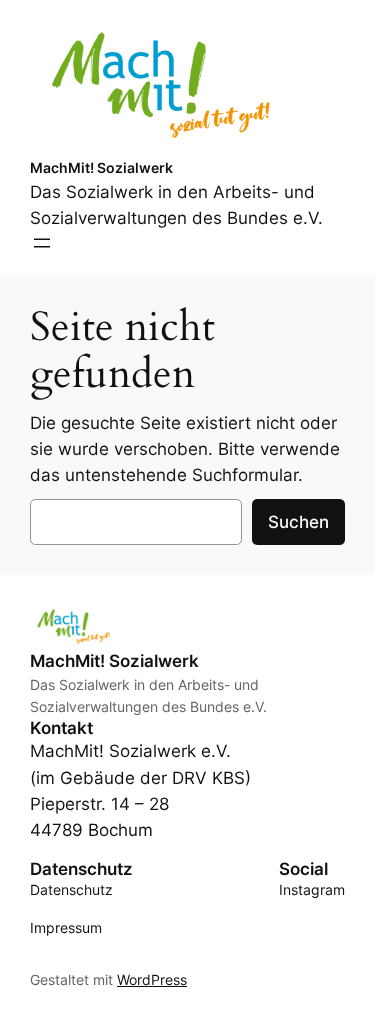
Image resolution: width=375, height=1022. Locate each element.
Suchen (298, 522)
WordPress (152, 979)
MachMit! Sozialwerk (101, 167)
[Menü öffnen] (42, 243)
